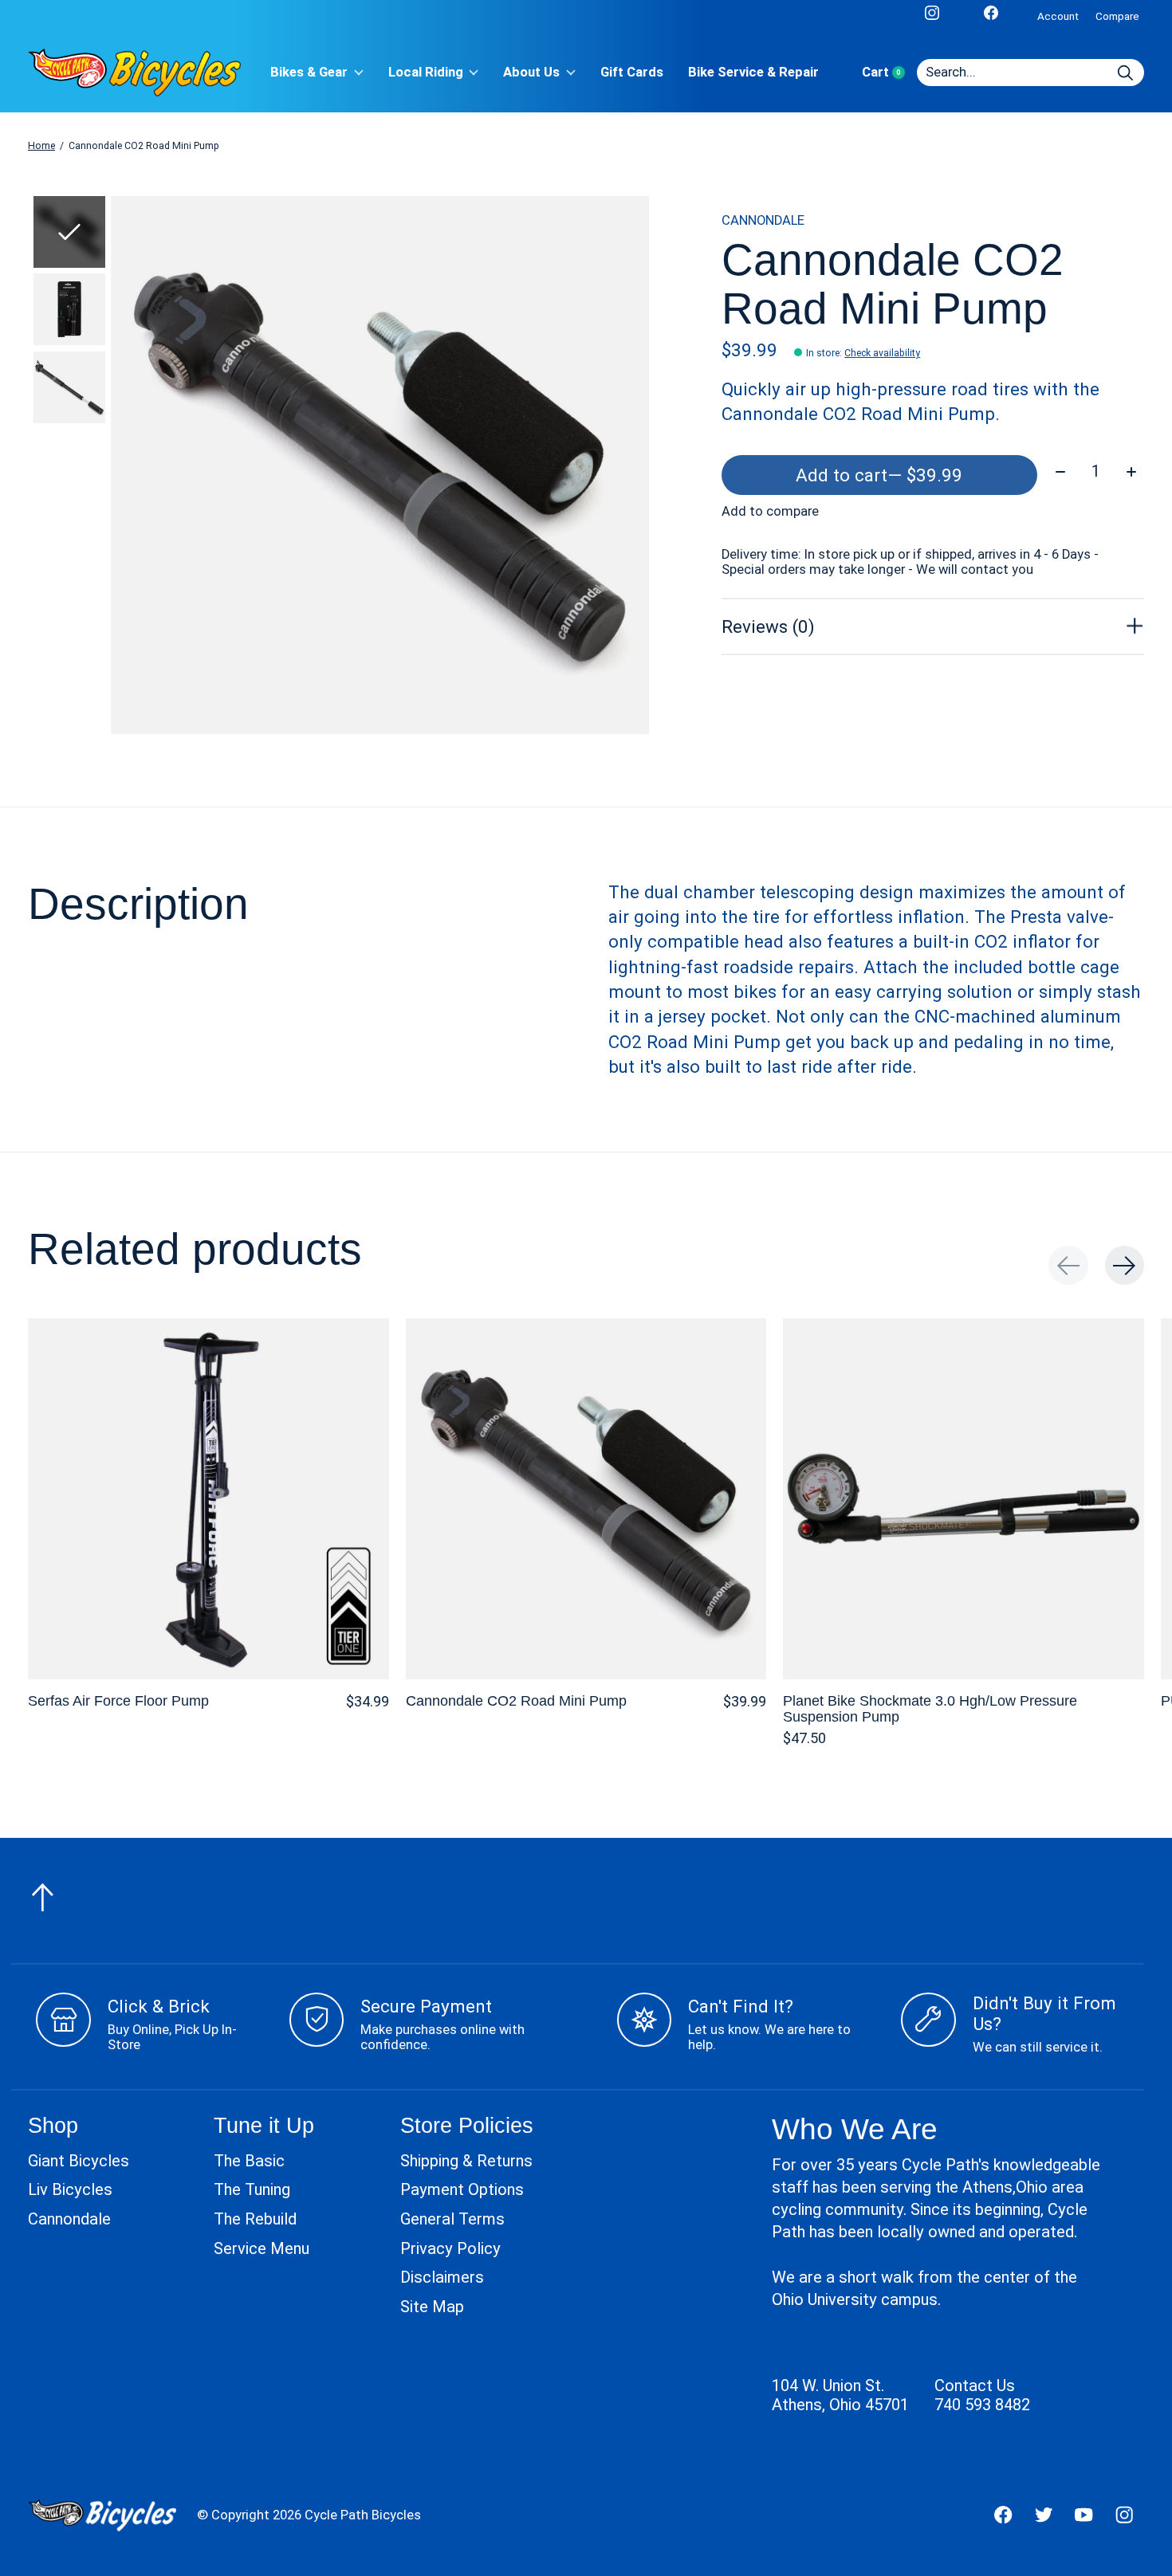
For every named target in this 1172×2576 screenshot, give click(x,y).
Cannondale (69, 2219)
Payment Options (462, 2189)
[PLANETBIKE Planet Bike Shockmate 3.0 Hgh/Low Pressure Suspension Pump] (964, 1499)
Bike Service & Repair (753, 72)
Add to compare (770, 511)
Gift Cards (632, 72)
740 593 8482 (982, 2405)
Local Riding (426, 72)
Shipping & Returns (466, 2161)
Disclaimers (442, 2277)
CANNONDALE (763, 220)
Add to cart (879, 475)
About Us (531, 72)
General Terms (452, 2219)
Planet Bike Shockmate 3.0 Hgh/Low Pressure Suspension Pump (930, 1708)
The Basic (249, 2161)
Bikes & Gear (309, 72)
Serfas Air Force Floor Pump (118, 1700)
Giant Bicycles (79, 2161)
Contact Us (975, 2386)
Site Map (432, 2307)
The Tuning (252, 2189)
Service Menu (262, 2248)
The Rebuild (255, 2219)
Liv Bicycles (70, 2189)
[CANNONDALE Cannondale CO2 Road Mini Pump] (586, 1499)
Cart (889, 72)
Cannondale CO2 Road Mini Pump (516, 1700)
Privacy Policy (450, 2248)
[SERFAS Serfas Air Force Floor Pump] (208, 1499)
